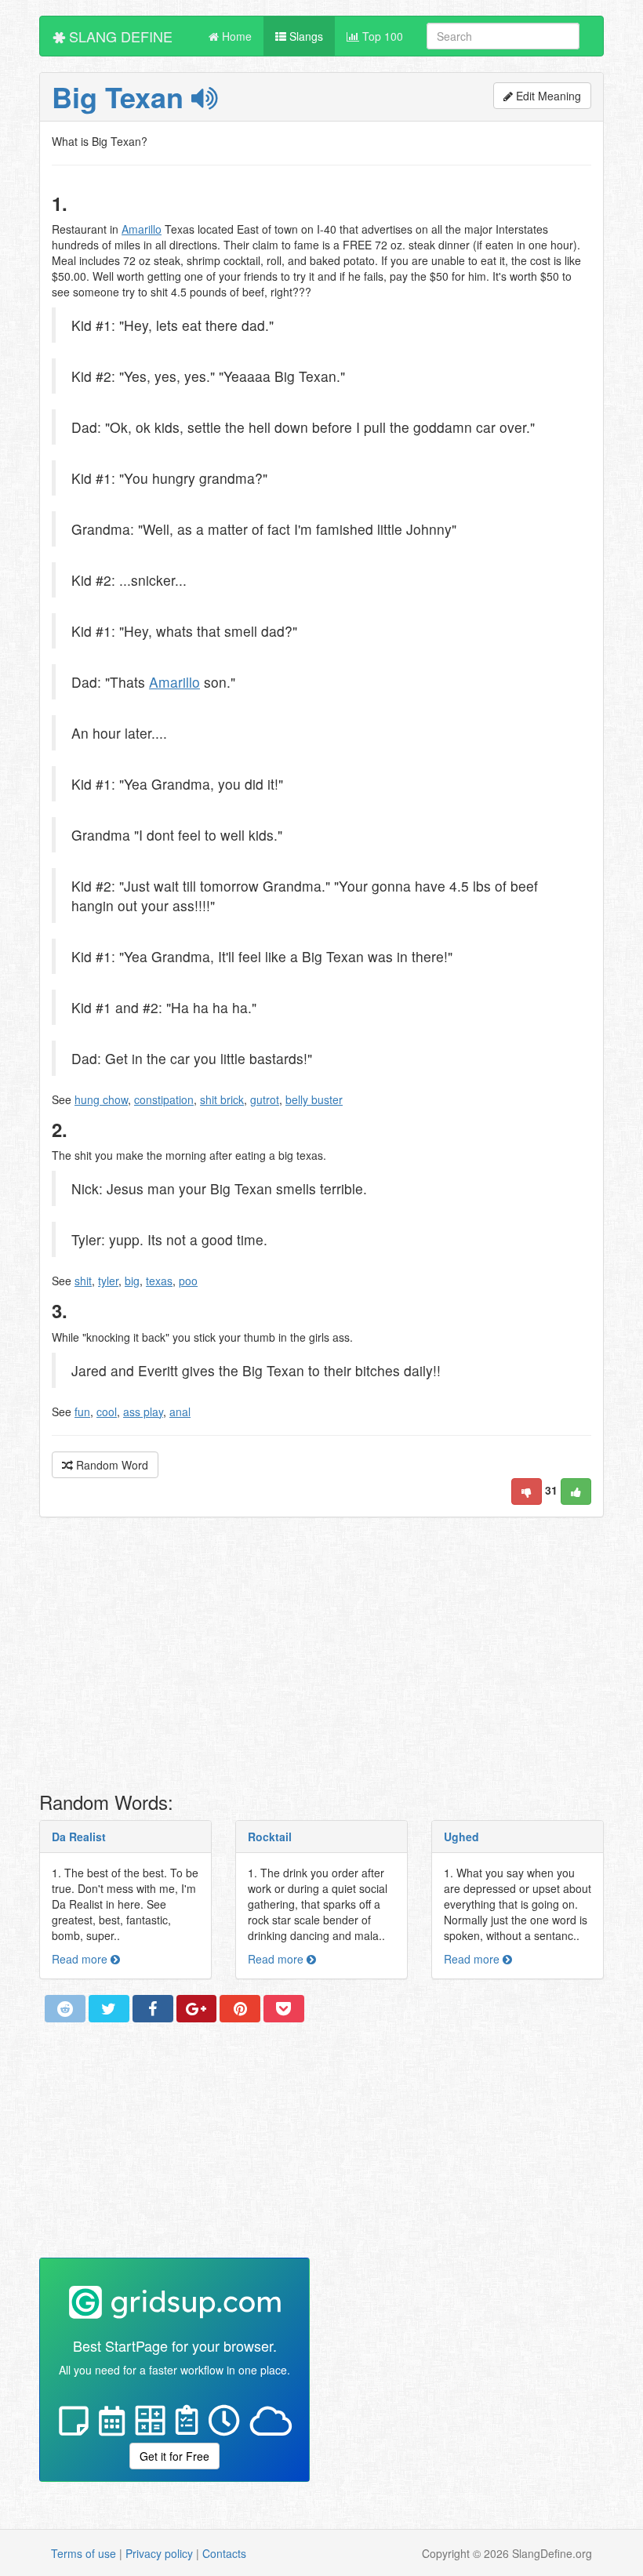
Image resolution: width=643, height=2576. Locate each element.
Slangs (305, 36)
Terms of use (84, 2553)
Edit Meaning (547, 96)
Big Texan (122, 96)
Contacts (224, 2553)
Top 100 (381, 36)
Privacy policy (159, 2553)
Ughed (461, 1837)
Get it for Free (174, 2456)
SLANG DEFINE (119, 36)
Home (235, 36)
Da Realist (79, 1837)
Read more (81, 1959)
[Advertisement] (321, 1659)
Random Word (111, 1465)
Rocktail (270, 1837)
